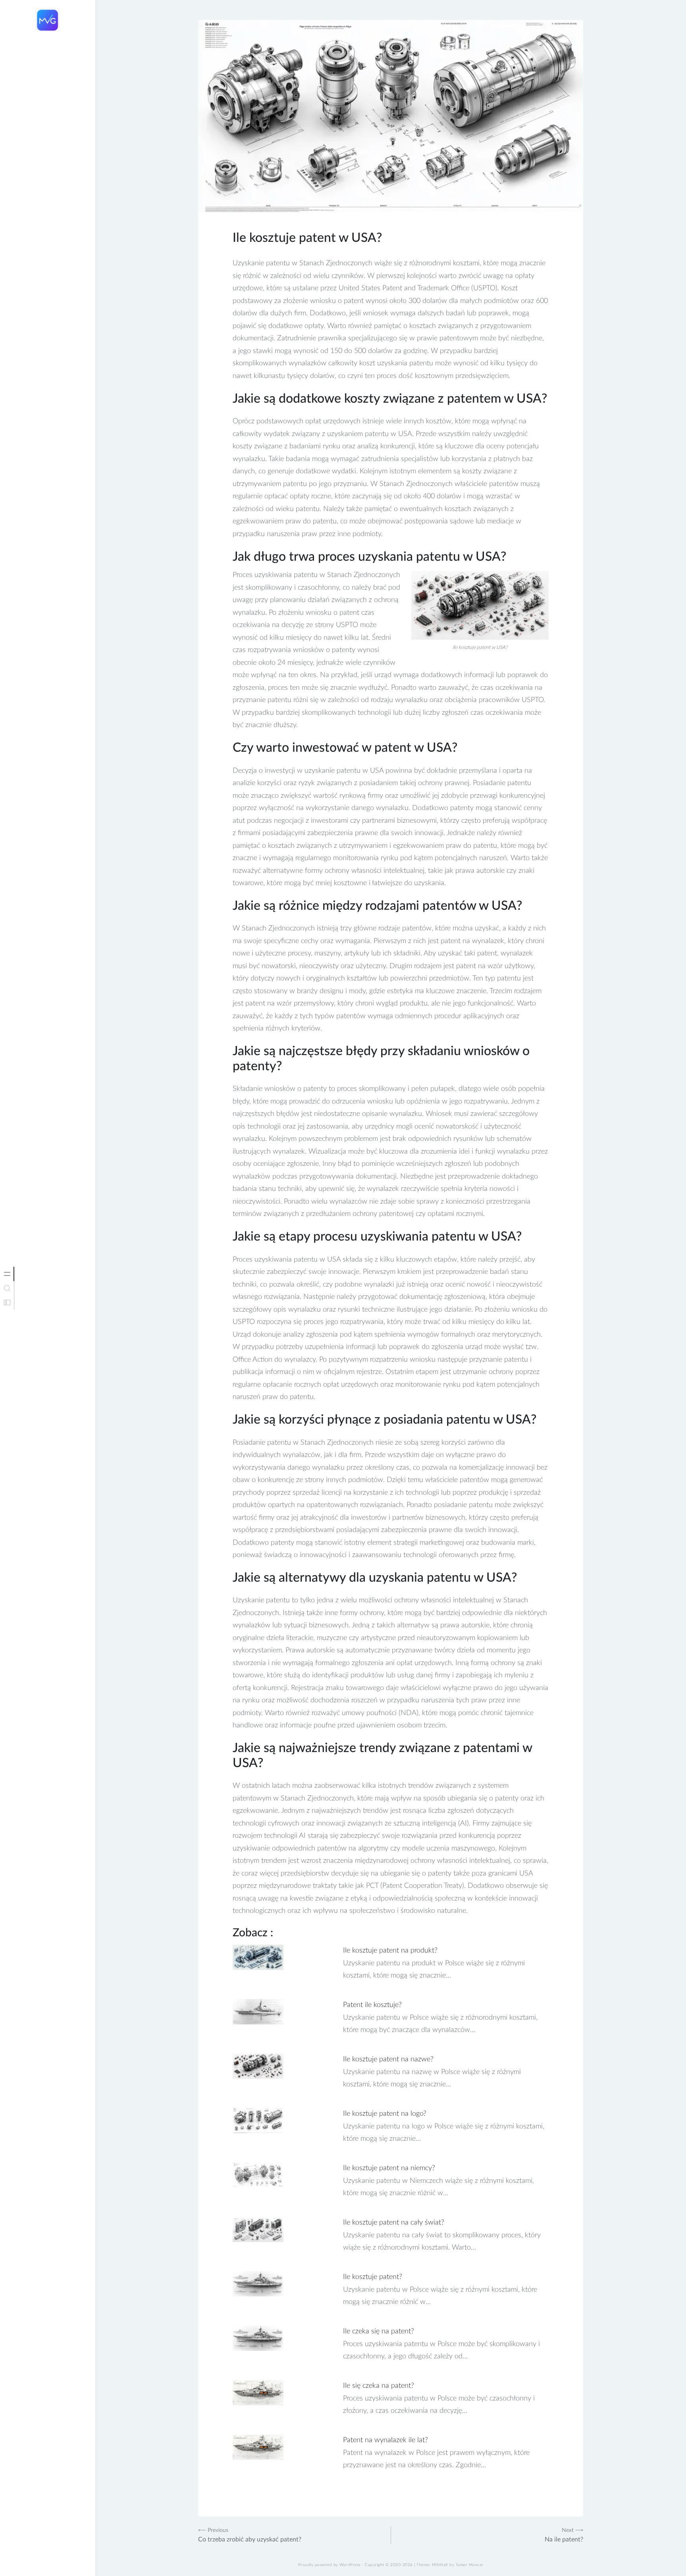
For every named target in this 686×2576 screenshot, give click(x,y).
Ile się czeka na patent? (379, 2386)
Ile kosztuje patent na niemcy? (389, 2168)
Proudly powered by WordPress (329, 2565)
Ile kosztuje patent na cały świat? (394, 2223)
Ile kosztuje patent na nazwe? (388, 2059)
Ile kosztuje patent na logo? (385, 2114)
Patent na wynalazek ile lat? (385, 2440)
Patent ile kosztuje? (372, 2005)
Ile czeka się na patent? (379, 2331)
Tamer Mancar (470, 2565)
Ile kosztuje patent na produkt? (390, 1951)
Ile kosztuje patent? (373, 2277)
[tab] (7, 1274)
